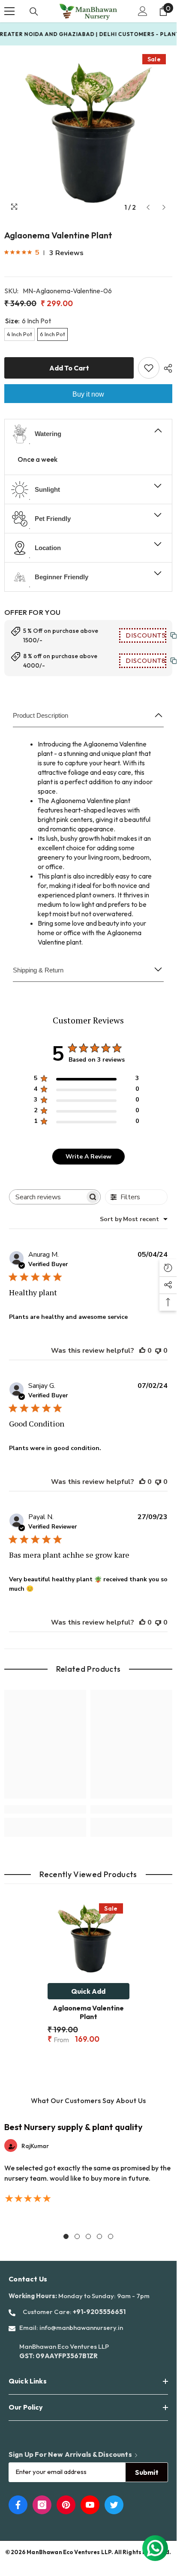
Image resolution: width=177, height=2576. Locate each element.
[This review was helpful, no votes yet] (142, 1351)
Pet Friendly (53, 519)
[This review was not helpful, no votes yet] (158, 1351)
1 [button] (66, 2236)
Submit (147, 2472)
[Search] (34, 12)
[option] (88, 132)
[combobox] (134, 1219)
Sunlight (47, 489)
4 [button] (99, 2236)
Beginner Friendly (61, 577)
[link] (45, 1809)
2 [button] (77, 2236)
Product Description (40, 715)
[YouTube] (90, 2505)
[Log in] (143, 11)
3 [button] (88, 2236)
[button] (148, 207)
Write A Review (88, 1157)
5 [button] (111, 2236)
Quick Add (88, 1991)
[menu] (9, 11)
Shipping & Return (38, 970)
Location (48, 548)
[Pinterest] (66, 2505)
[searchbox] (47, 1197)
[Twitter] (114, 2505)
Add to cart (69, 368)
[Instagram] (42, 2505)
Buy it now (88, 394)
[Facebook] (18, 2505)
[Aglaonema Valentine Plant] (88, 1938)
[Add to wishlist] (149, 368)
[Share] (166, 368)
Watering (48, 434)
